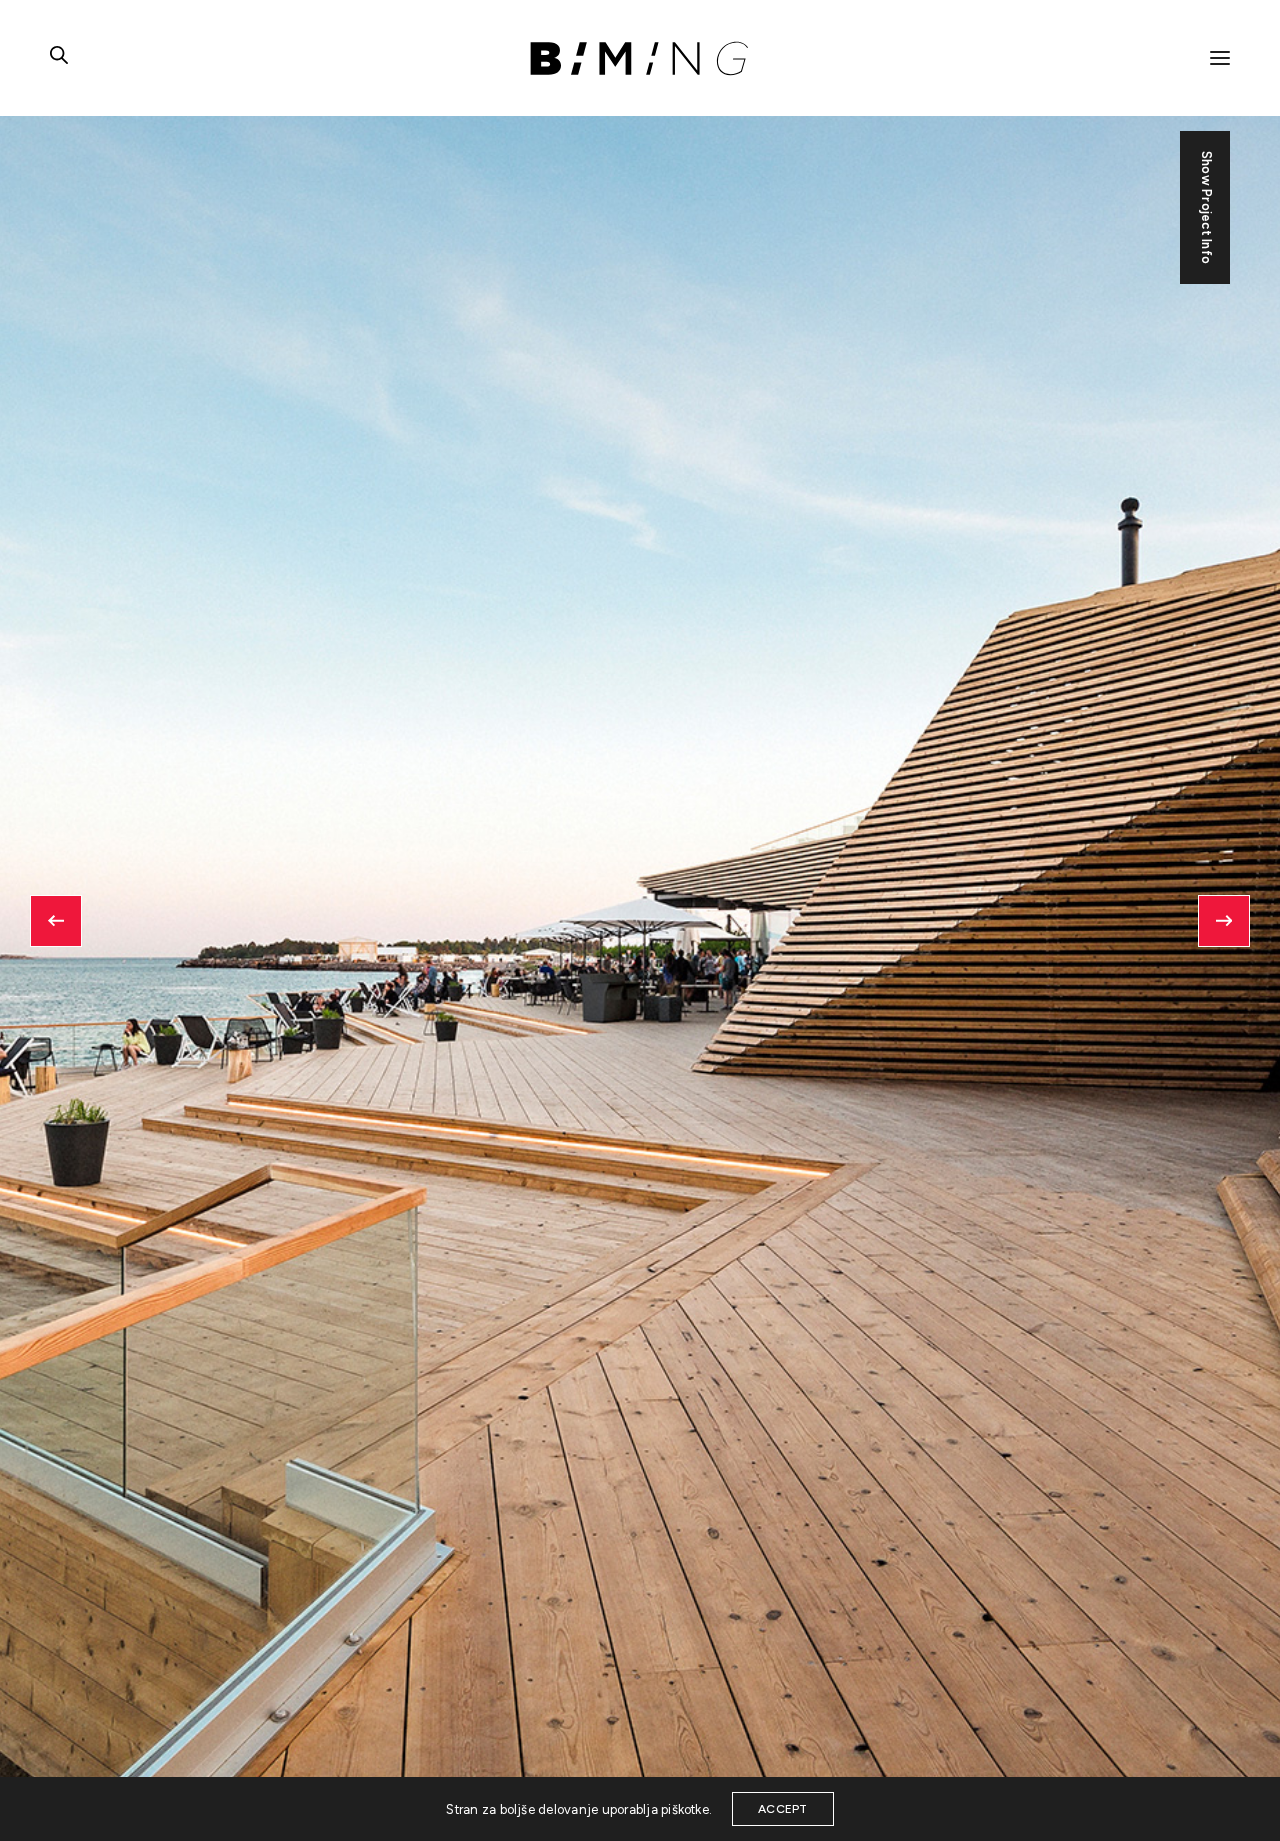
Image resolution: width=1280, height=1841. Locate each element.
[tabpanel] (640, 920)
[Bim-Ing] (640, 58)
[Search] (59, 58)
